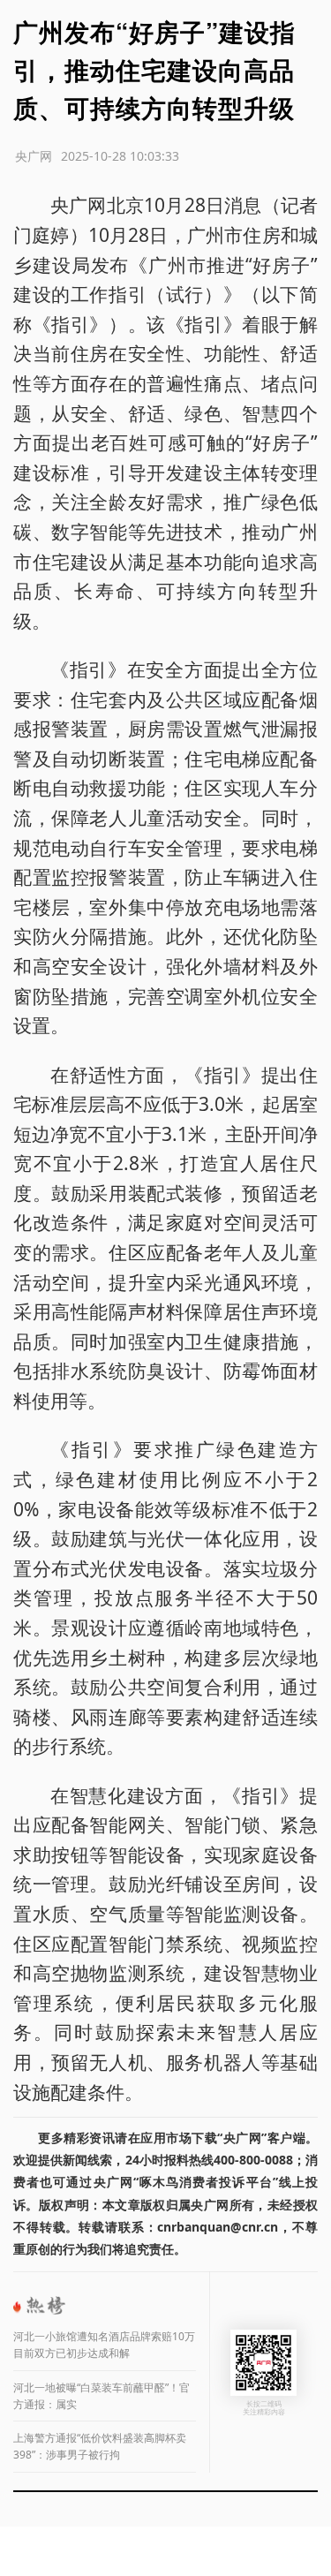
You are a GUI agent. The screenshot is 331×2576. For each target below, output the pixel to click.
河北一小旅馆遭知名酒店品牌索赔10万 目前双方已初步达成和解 (104, 2345)
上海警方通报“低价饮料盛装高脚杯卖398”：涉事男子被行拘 (100, 2446)
